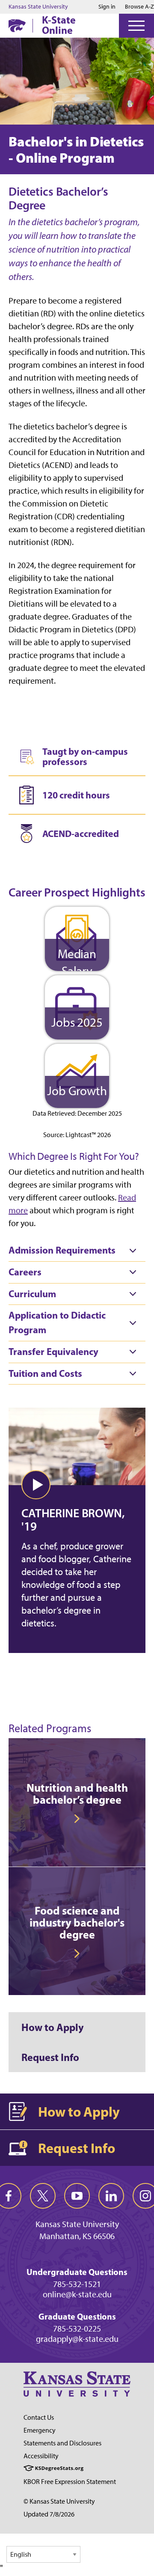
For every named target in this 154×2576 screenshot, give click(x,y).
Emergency (40, 2430)
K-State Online (59, 25)
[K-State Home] (17, 25)
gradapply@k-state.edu (77, 2339)
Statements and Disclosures (62, 2443)
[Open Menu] (136, 26)
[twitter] (43, 2196)
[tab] (77, 1251)
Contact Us (39, 2417)
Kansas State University (38, 7)
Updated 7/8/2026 (49, 2514)
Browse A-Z (139, 7)
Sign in (107, 7)
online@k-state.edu (77, 2294)
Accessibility (41, 2456)
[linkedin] (111, 2196)
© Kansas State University (59, 2501)
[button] (36, 1485)
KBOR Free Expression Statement (70, 2482)
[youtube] (77, 2196)
